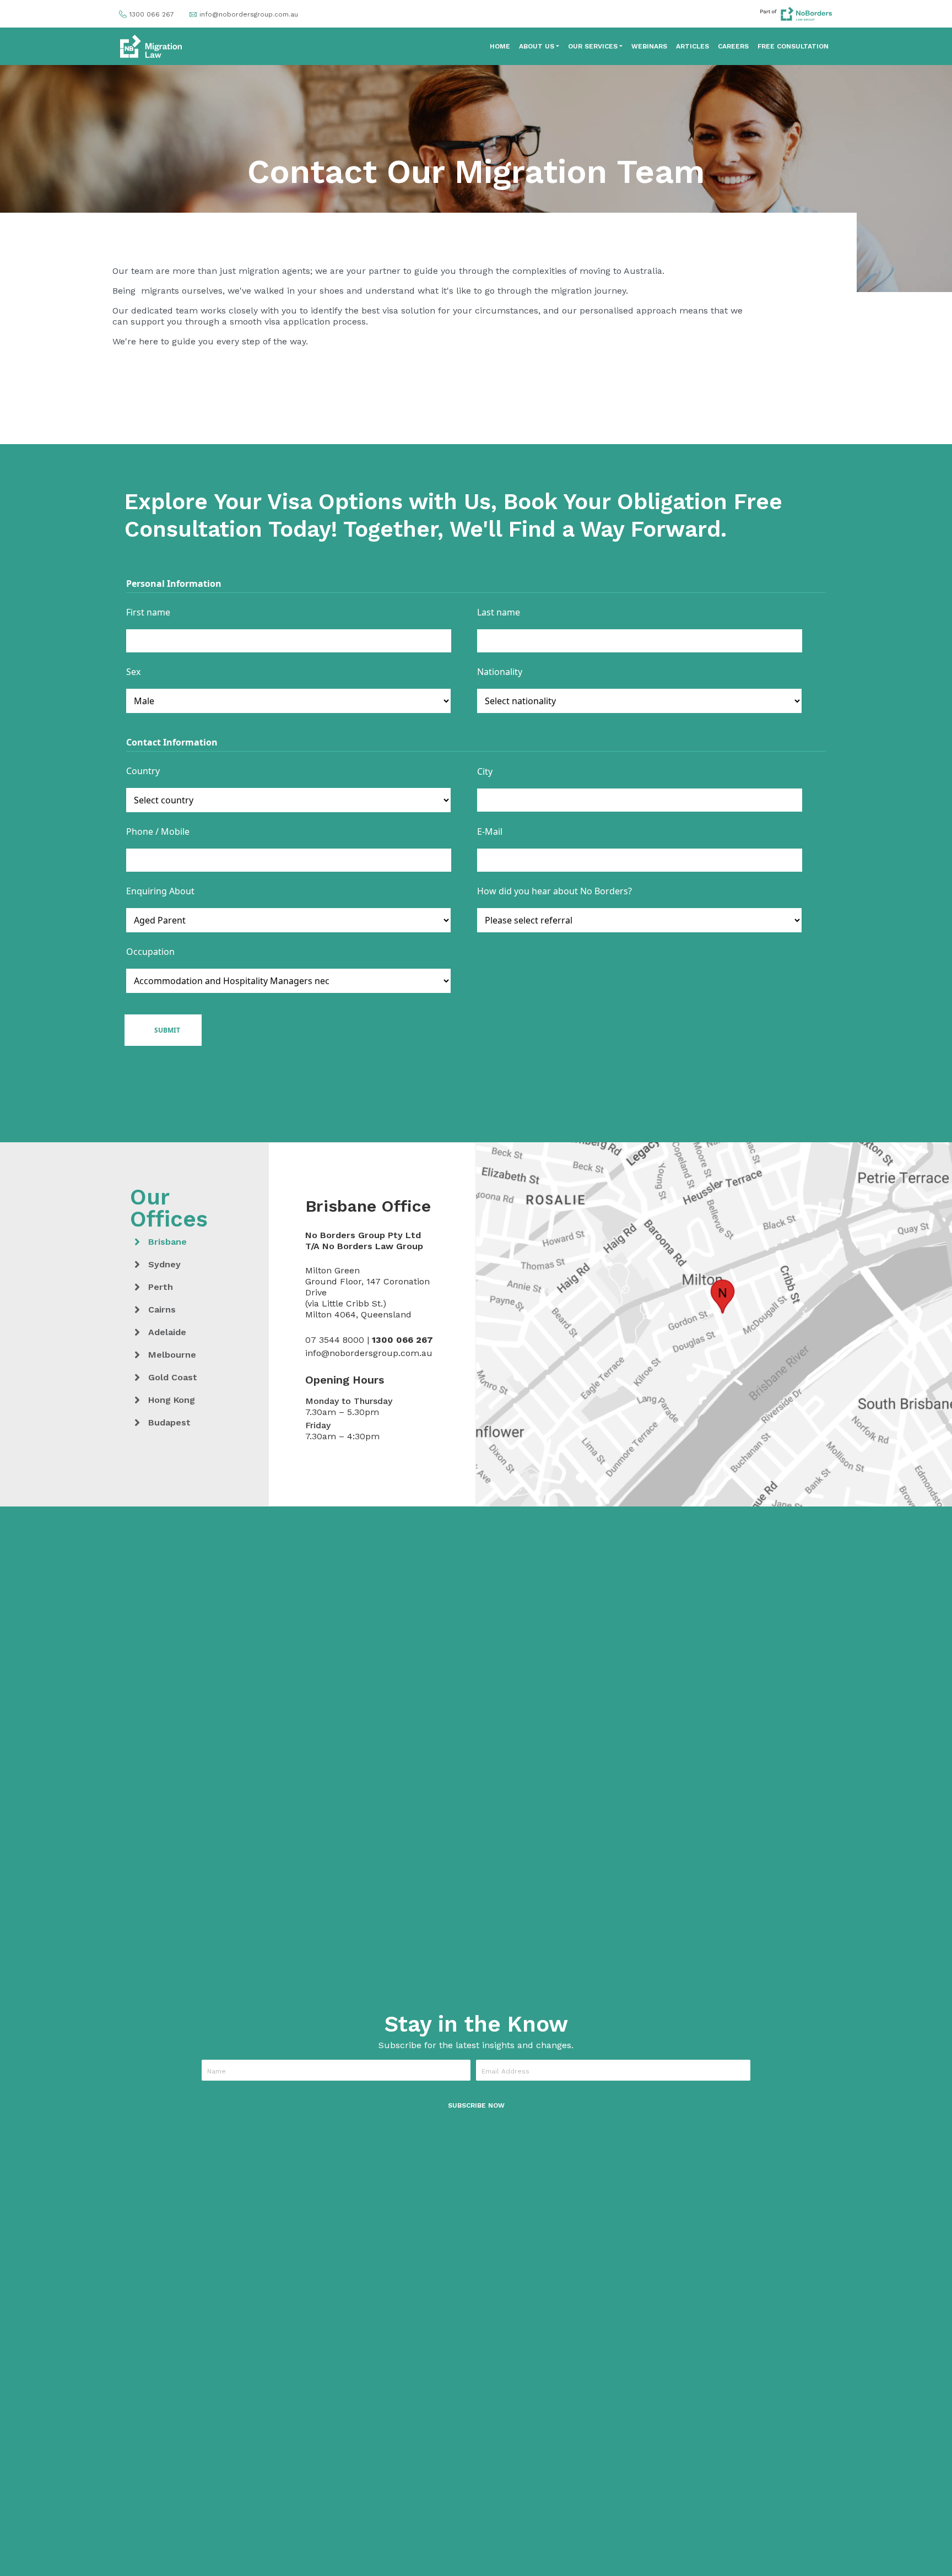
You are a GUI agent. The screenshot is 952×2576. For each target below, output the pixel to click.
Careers (733, 46)
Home (500, 46)
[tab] (191, 1242)
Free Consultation (793, 46)
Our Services (593, 46)
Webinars (649, 46)
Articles (693, 46)
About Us (537, 46)
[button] (476, 2105)
